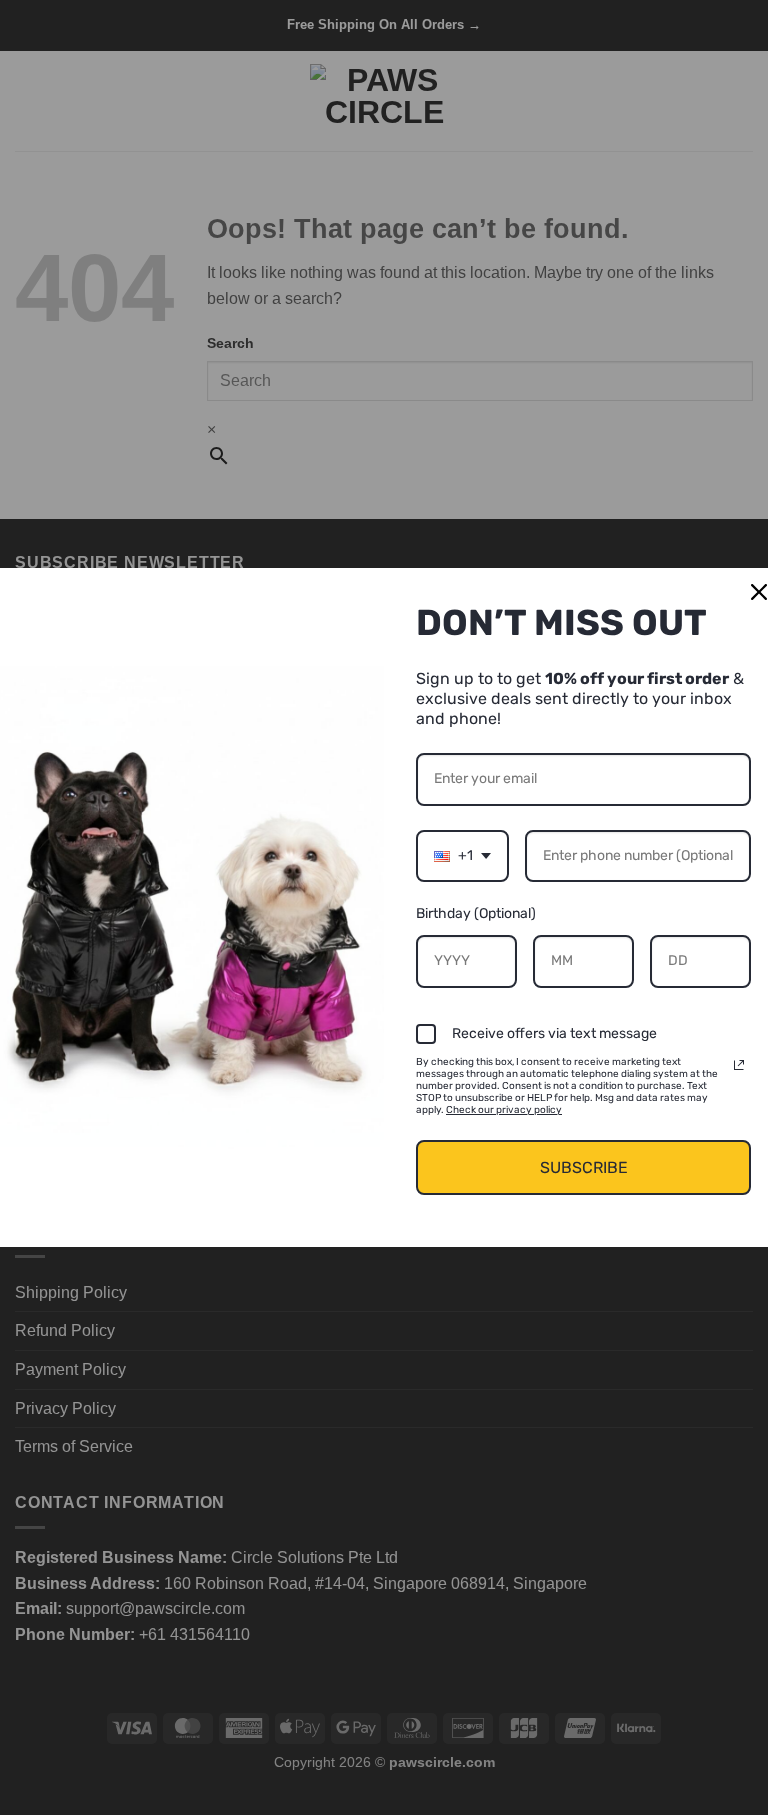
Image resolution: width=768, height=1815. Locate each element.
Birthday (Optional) (476, 913)
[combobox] (462, 856)
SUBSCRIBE (584, 1167)
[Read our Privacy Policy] (739, 1065)
